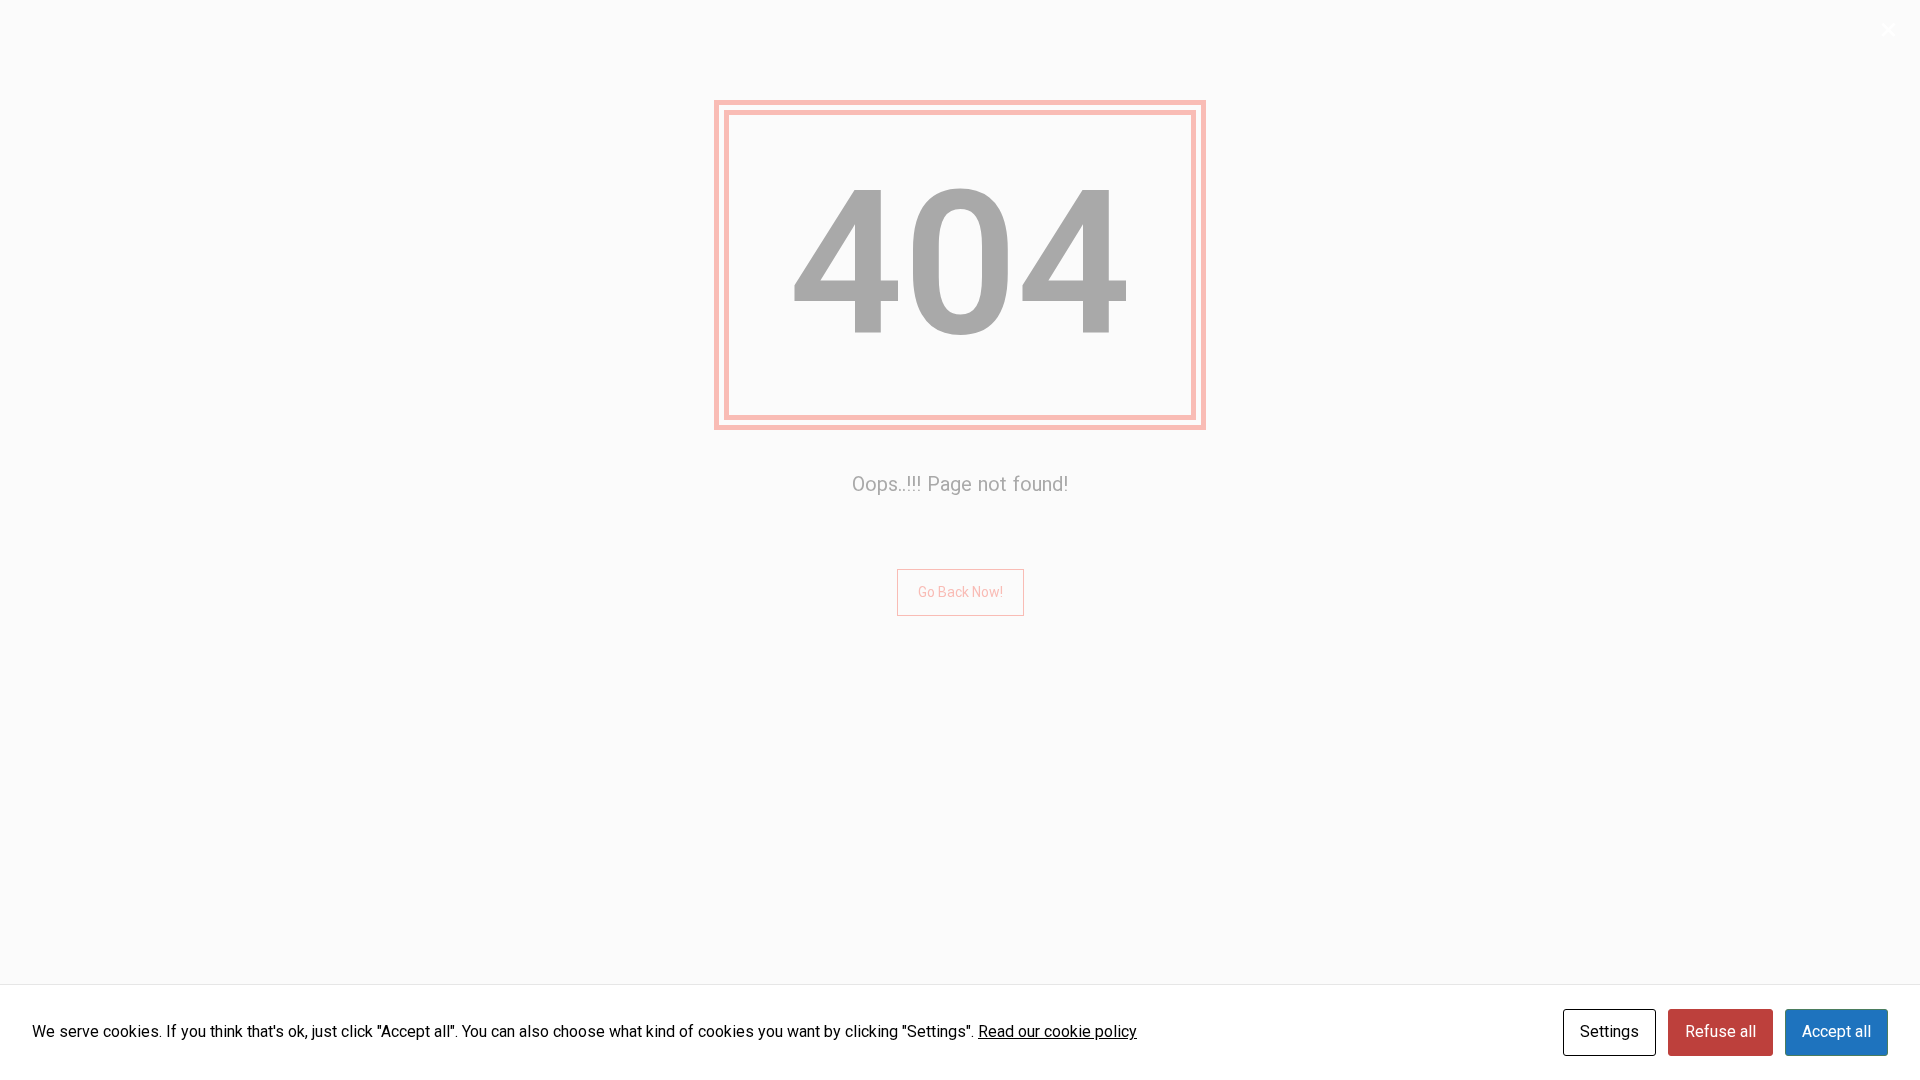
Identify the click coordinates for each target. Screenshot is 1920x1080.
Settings (1609, 1031)
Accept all (1836, 1031)
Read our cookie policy (1057, 1031)
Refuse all (1720, 1031)
